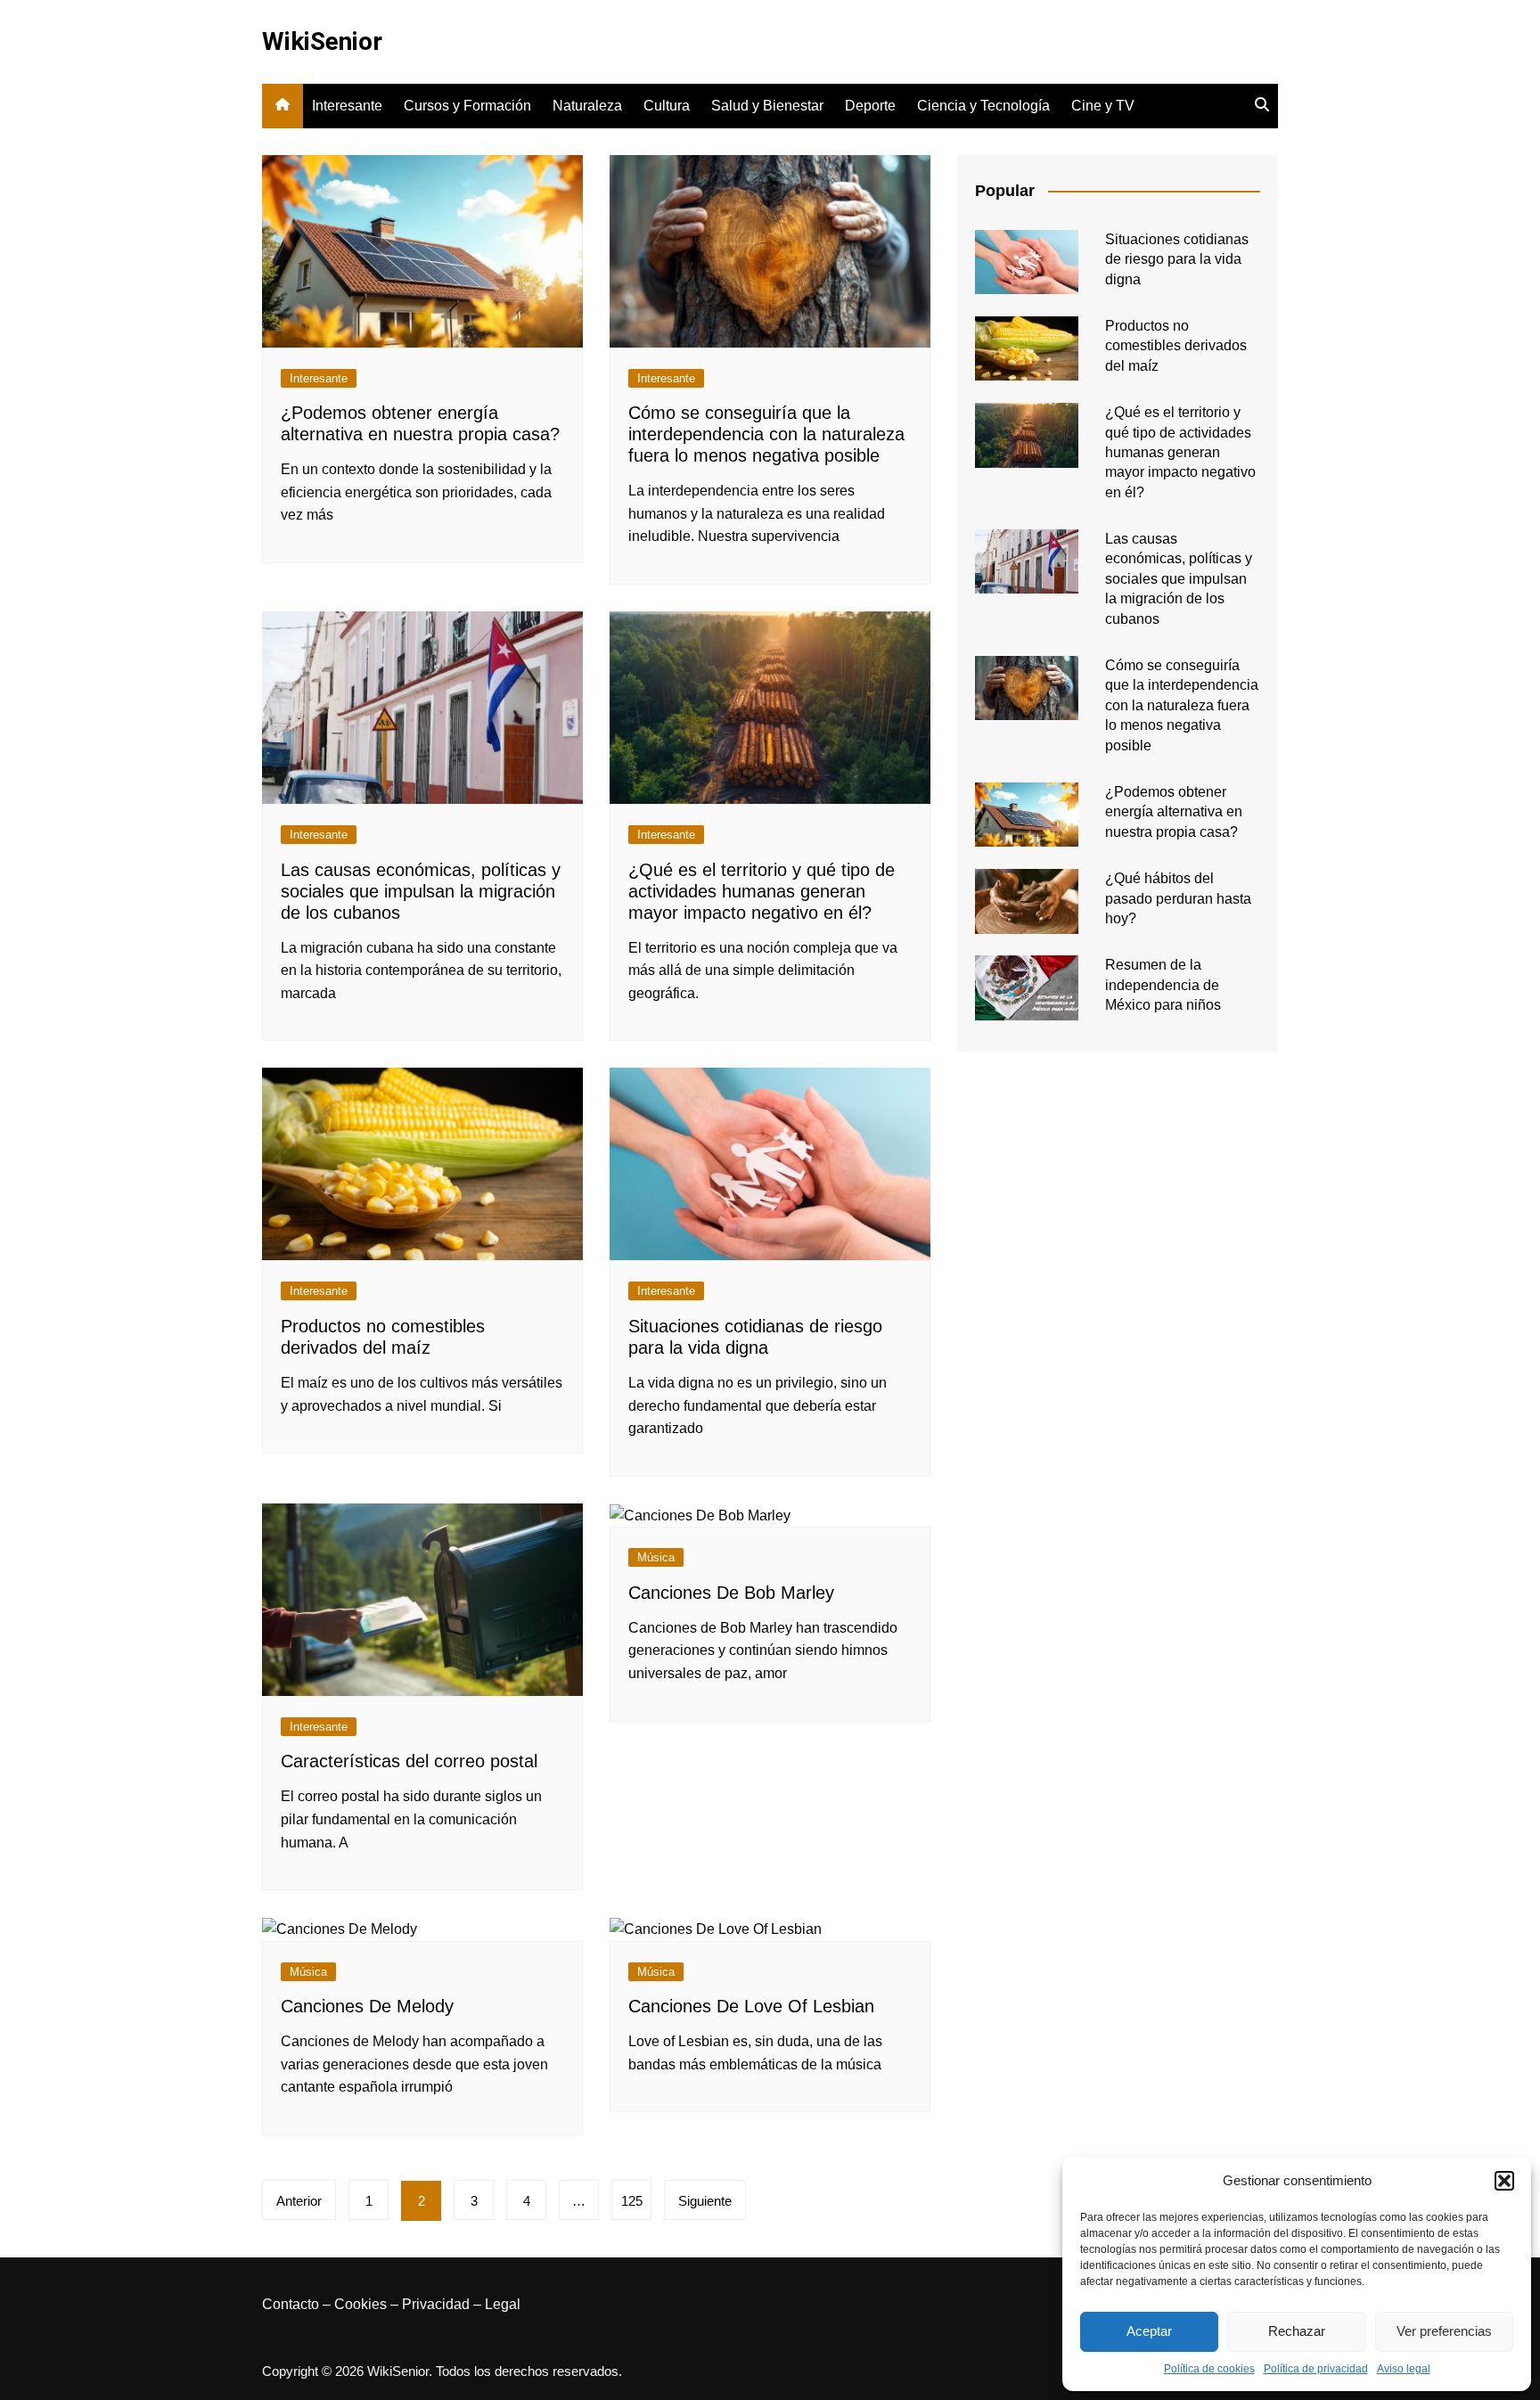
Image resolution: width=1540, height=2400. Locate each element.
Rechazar (1297, 2331)
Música (656, 1557)
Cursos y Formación (467, 106)
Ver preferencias (1444, 2331)
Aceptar (1149, 2331)
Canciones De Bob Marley (731, 1593)
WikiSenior (322, 41)
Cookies (360, 2304)
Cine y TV (1103, 106)
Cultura (667, 106)
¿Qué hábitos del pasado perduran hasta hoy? (1178, 898)
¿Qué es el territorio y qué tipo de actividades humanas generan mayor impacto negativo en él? (762, 891)
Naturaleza (587, 106)
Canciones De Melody (367, 2006)
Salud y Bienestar (767, 106)
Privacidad (436, 2304)
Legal (503, 2304)
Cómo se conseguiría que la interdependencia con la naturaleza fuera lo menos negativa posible (766, 434)
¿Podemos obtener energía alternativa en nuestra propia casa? (1174, 812)
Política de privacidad (1316, 2369)
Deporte (870, 106)
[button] (1504, 2181)
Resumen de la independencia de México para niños (1163, 985)
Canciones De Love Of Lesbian (751, 2006)
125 (632, 2201)
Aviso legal (1404, 2369)
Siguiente (705, 2201)
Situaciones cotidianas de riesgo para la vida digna (1177, 259)
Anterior (299, 2201)
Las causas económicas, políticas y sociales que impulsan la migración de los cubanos (421, 891)
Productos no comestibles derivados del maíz (1176, 346)
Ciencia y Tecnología (983, 106)
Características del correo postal (409, 1761)
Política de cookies (1209, 2369)
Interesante (347, 106)
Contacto (291, 2304)
